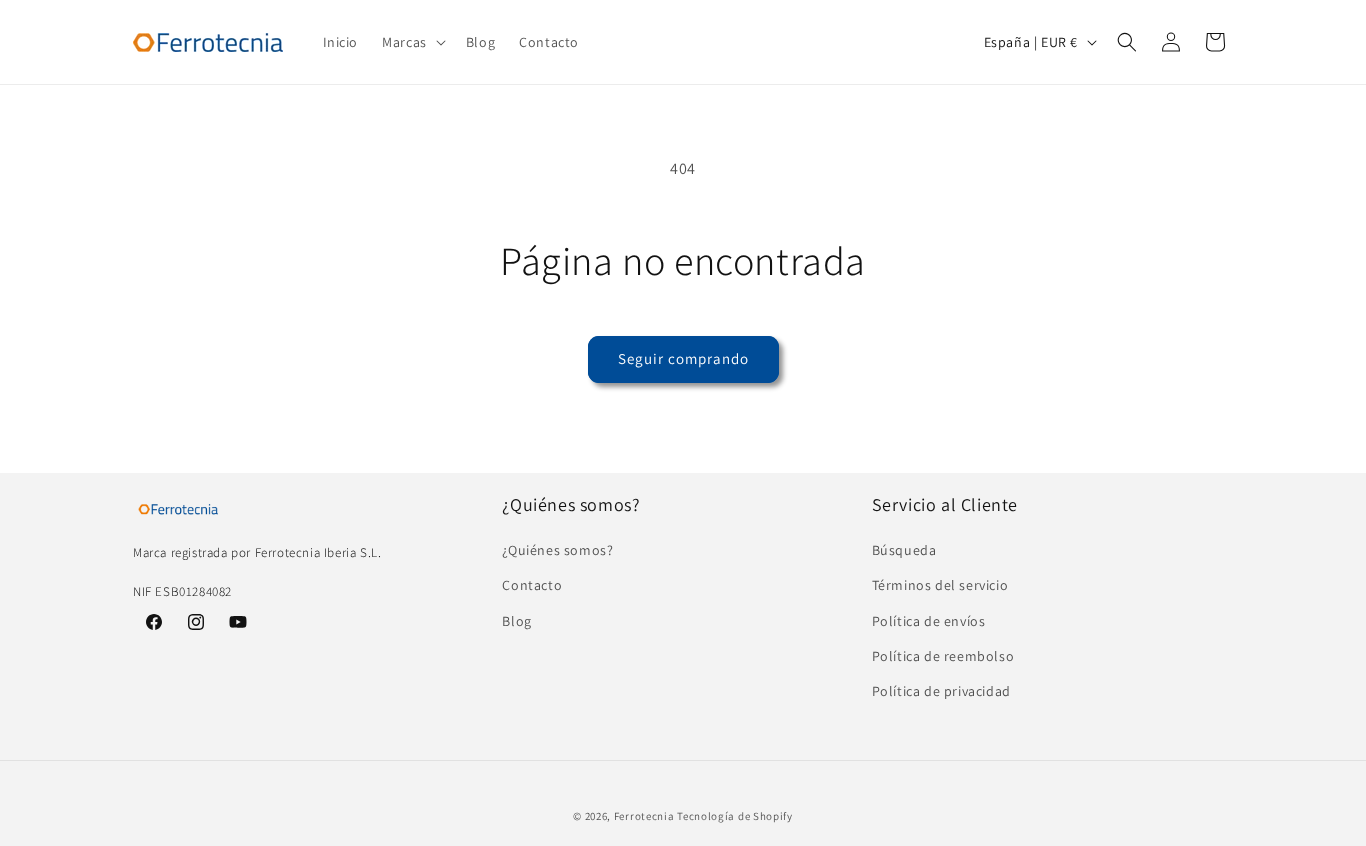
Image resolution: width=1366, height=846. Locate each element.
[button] (412, 42)
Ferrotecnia (644, 816)
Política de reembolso (943, 656)
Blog (516, 621)
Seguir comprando (683, 358)
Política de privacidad (941, 691)
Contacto (532, 586)
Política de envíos (929, 621)
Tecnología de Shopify (735, 816)
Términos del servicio (940, 586)
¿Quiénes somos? (557, 551)
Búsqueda (904, 551)
